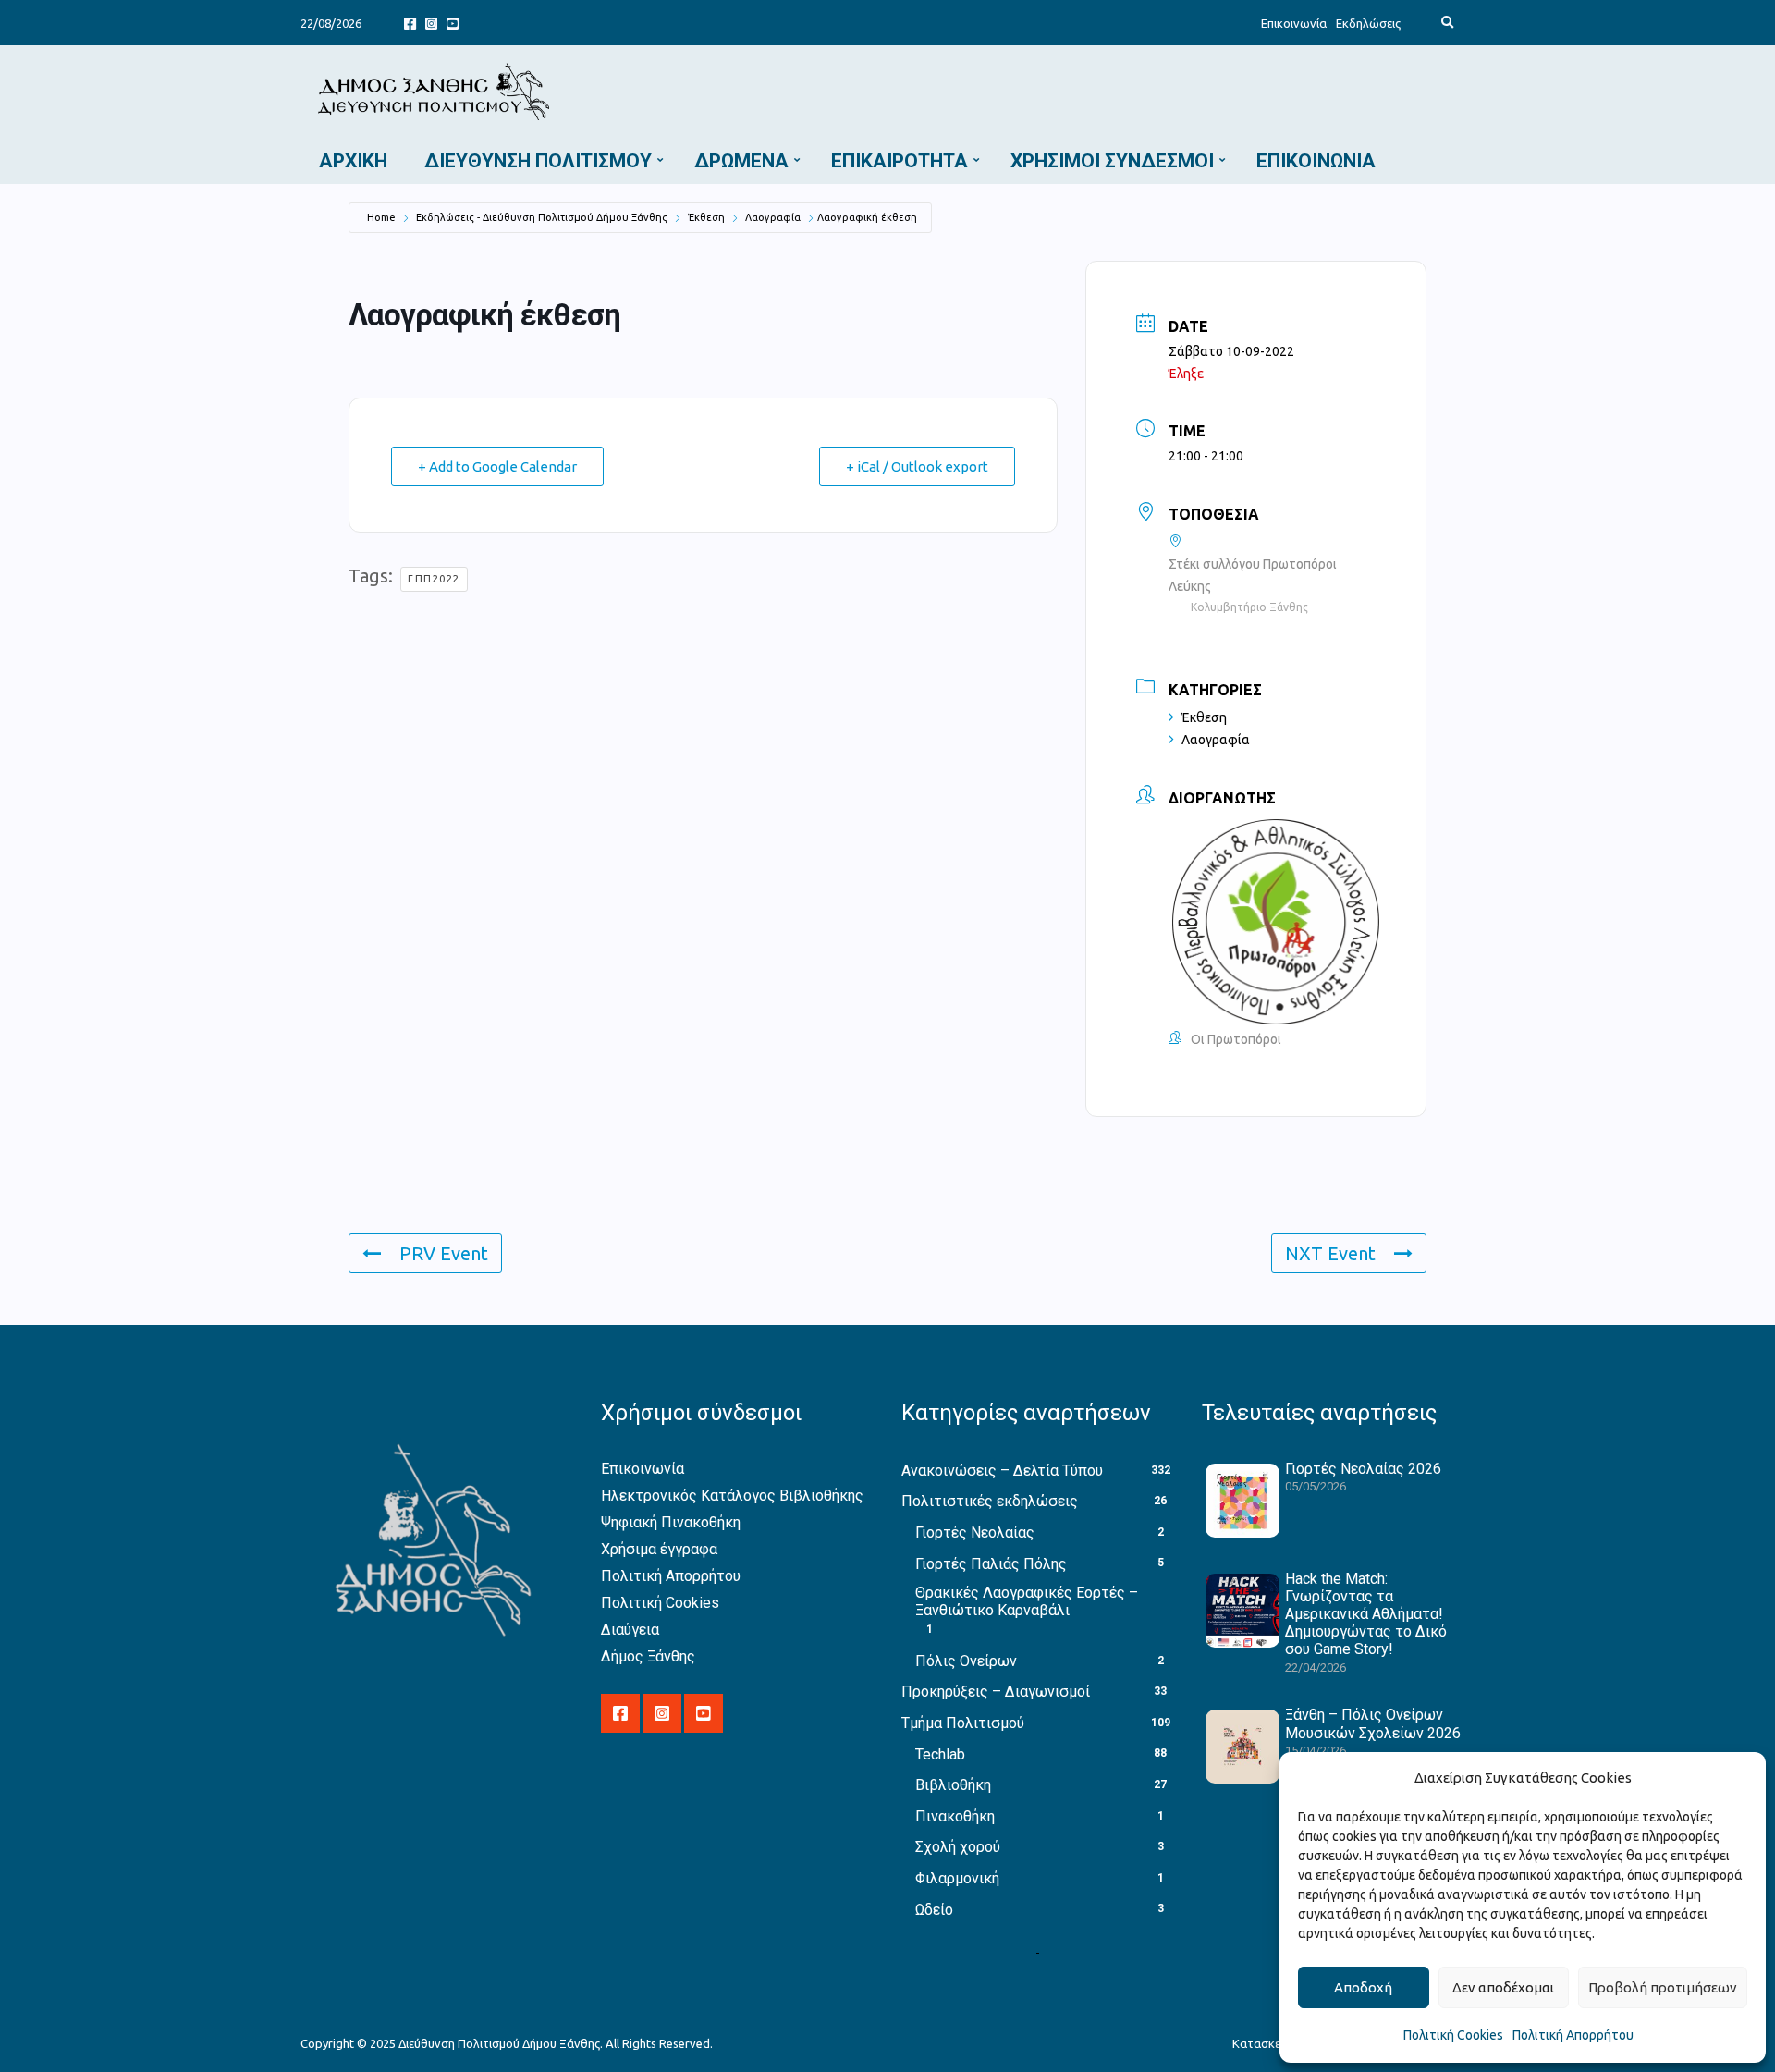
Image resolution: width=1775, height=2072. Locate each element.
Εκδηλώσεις (1368, 23)
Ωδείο (934, 1910)
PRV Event (444, 1253)
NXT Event (1330, 1253)
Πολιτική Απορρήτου (1573, 2035)
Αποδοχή (1363, 1987)
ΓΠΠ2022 (434, 579)
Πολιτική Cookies (1453, 2035)
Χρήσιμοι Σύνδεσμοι (1112, 161)
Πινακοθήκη (955, 1816)
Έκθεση (706, 217)
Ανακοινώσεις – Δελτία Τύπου (1002, 1471)
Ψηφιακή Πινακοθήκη (671, 1522)
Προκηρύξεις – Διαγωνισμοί (996, 1692)
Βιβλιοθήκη (953, 1785)
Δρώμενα (741, 161)
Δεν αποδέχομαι (1503, 1987)
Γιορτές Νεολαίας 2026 (1363, 1469)
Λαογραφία (773, 217)
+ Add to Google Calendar (497, 466)
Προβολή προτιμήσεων (1663, 1987)
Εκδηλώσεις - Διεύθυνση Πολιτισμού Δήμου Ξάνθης (542, 217)
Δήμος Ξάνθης (648, 1656)
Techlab (940, 1754)
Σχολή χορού (958, 1847)
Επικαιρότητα (900, 161)
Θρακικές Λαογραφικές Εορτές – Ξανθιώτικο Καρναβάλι (1027, 1601)
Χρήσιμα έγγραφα (659, 1549)
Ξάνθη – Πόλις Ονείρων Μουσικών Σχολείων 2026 (1373, 1723)
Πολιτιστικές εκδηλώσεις (990, 1501)
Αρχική (353, 161)
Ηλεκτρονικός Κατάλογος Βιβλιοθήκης (732, 1496)
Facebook (410, 23)
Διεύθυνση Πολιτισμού (538, 161)
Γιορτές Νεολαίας (975, 1533)
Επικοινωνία (1294, 23)
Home (381, 217)
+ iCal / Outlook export (917, 466)
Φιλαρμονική (957, 1878)
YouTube (453, 23)
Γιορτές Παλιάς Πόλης (991, 1564)
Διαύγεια (630, 1630)
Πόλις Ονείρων (966, 1661)
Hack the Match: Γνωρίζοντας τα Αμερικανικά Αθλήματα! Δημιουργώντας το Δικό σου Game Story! (1366, 1614)
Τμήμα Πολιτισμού (963, 1723)
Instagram (431, 23)
